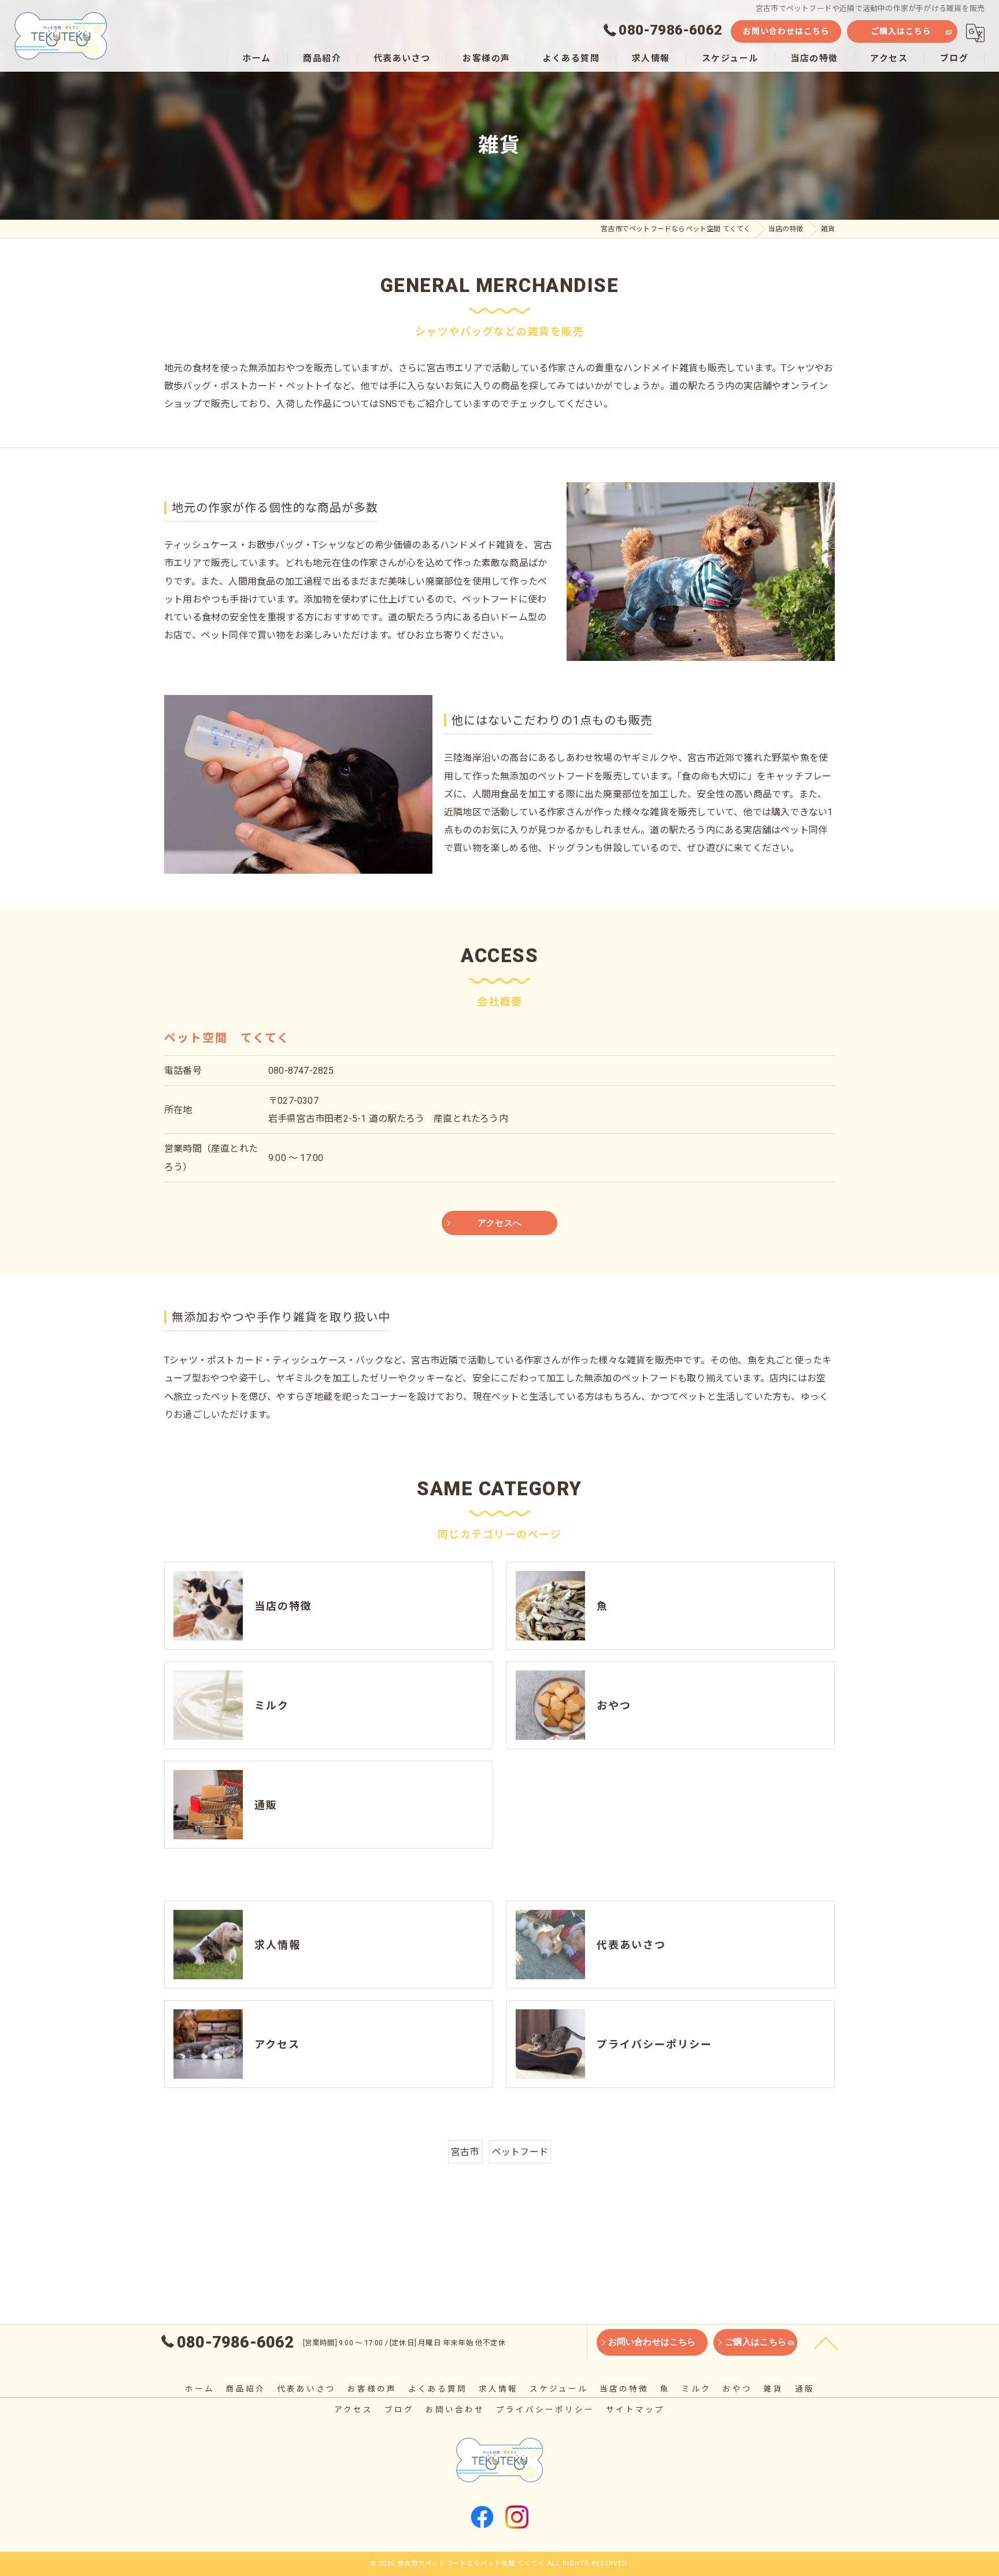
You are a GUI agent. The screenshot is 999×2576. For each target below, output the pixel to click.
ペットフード (520, 2152)
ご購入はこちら (901, 31)
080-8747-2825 (301, 1071)
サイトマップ (635, 2409)
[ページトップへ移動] (826, 2342)
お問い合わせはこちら (786, 31)
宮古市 (465, 2152)
